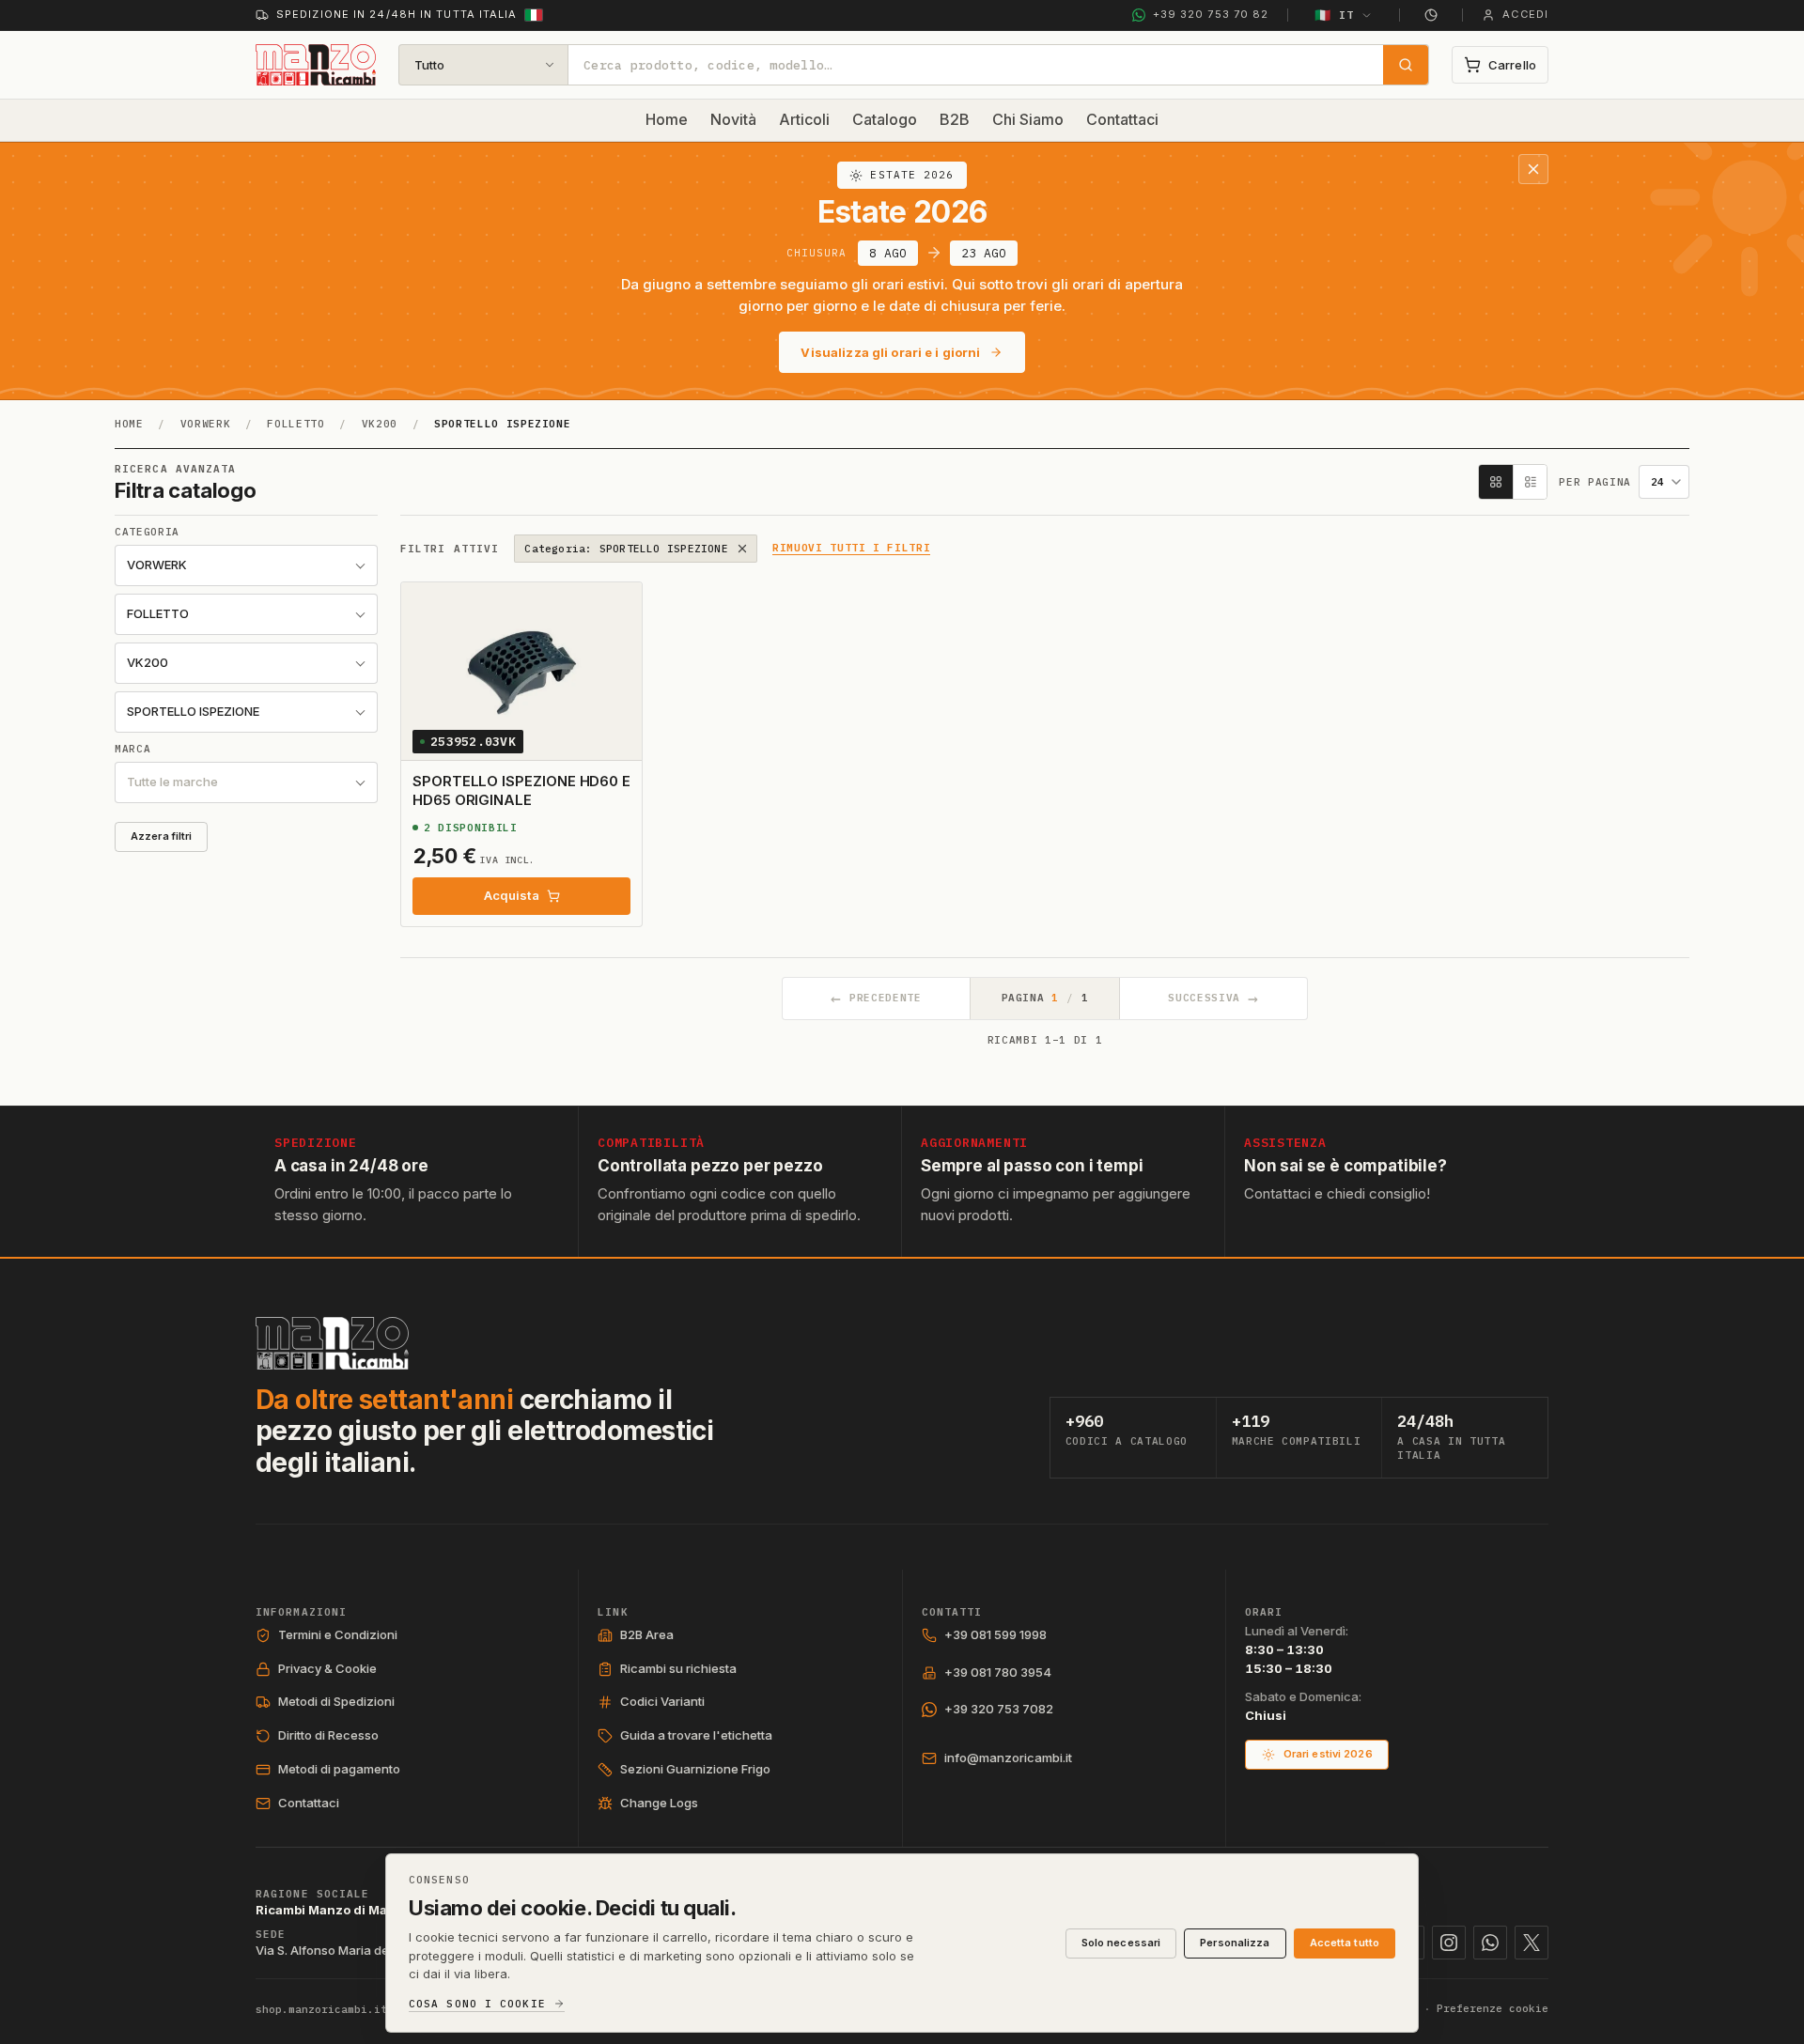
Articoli (804, 119)
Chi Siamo (1028, 119)
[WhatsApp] (1490, 1943)
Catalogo (885, 119)
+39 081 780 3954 (998, 1672)
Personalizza (1235, 1943)
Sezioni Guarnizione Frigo (695, 1769)
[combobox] (976, 65)
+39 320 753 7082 (999, 1709)
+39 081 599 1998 (995, 1634)
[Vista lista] (1530, 482)
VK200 (380, 424)
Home (667, 119)
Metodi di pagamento (339, 1769)
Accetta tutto (1345, 1943)
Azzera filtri (161, 836)
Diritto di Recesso (328, 1735)
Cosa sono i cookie (477, 2004)
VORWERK (206, 424)
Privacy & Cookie (327, 1668)
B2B (955, 119)
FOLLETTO (295, 424)
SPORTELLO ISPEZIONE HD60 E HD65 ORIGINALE (521, 790)
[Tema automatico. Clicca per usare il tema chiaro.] (1431, 15)
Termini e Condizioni (338, 1634)
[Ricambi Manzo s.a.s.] (332, 1343)
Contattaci (1122, 119)
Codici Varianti (662, 1701)
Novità (733, 119)
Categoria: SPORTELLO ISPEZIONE (626, 549)
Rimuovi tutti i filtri (852, 549)
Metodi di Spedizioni (336, 1701)
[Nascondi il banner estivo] (1533, 169)
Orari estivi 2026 (1328, 1754)
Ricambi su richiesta (678, 1668)
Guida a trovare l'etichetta (696, 1735)
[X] (1532, 1943)
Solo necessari (1121, 1943)
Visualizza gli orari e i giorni (890, 352)
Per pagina (1595, 482)
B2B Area (647, 1634)
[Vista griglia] (1496, 482)
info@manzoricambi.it (1008, 1758)
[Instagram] (1449, 1943)
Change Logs (659, 1803)
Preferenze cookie (1493, 2008)
